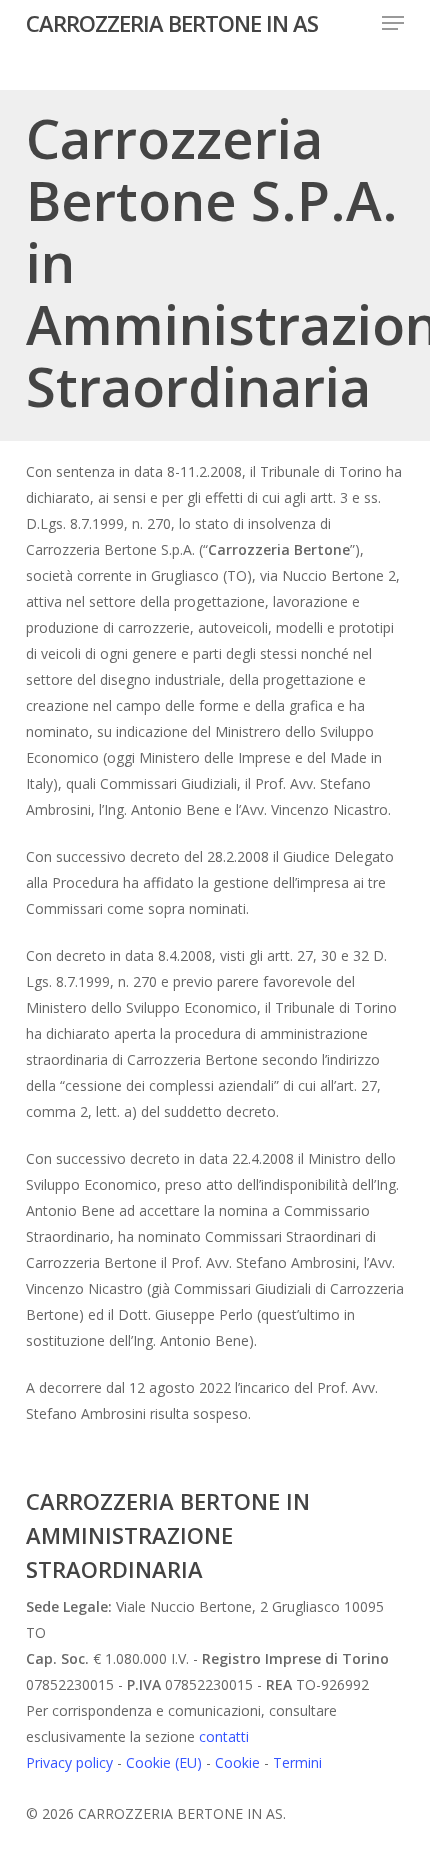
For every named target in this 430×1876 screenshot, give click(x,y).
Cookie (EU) (164, 1762)
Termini (297, 1762)
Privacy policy (69, 1762)
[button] (393, 23)
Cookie (237, 1762)
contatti (224, 1736)
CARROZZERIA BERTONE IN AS (172, 23)
